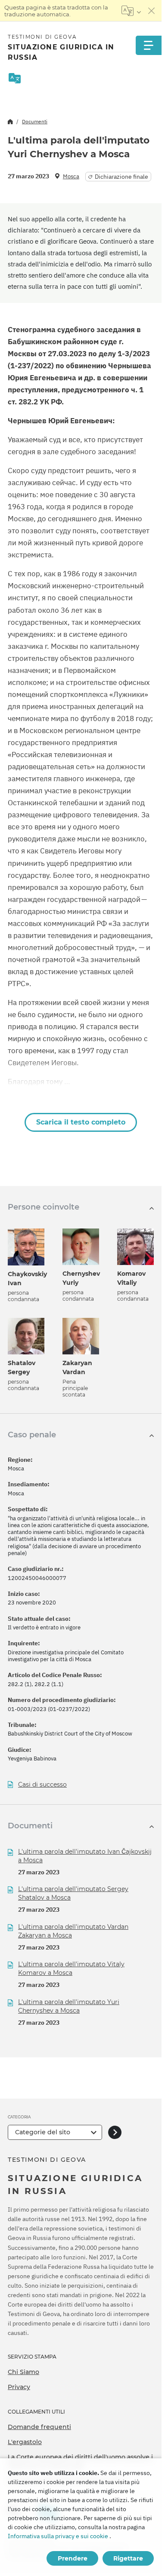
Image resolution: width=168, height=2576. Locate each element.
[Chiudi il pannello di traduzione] (152, 11)
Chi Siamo (23, 2372)
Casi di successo (42, 1785)
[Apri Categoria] (115, 2132)
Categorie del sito (43, 2132)
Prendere (73, 2558)
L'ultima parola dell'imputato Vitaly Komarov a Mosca (71, 1968)
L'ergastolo (25, 2442)
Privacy (19, 2387)
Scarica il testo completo (81, 1122)
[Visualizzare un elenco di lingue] (131, 11)
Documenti (35, 121)
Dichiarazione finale (121, 177)
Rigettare (128, 2558)
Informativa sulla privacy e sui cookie (58, 2536)
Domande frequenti (39, 2427)
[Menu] (149, 45)
